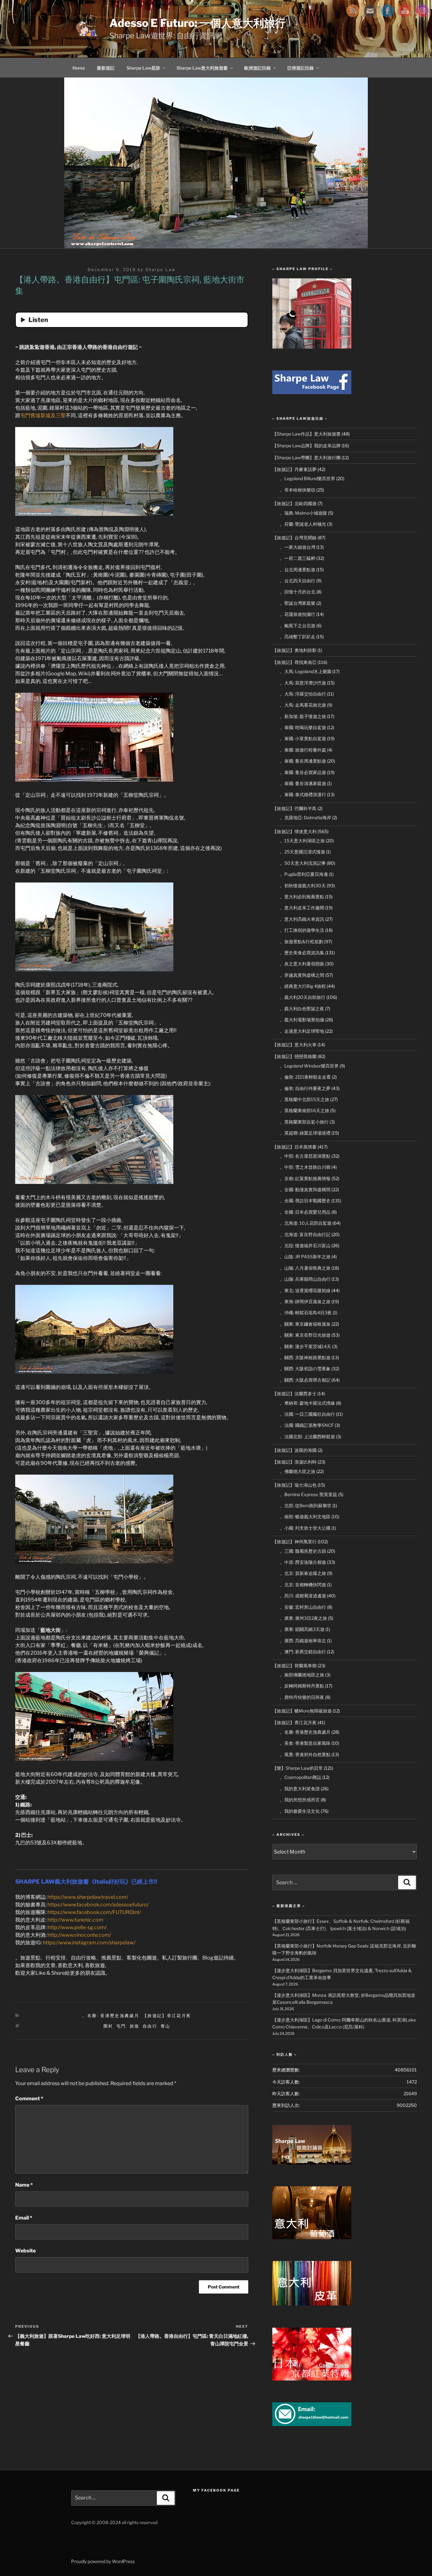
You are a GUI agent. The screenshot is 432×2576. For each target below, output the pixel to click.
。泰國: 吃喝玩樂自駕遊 (303, 727)
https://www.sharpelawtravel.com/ (88, 1897)
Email (24, 2218)
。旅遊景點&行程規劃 (302, 941)
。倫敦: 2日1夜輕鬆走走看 (305, 1077)
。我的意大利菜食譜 (300, 1789)
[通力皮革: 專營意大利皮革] (312, 2304)
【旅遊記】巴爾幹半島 (294, 808)
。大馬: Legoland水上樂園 (306, 671)
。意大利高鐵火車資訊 (302, 919)
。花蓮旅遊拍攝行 (298, 614)
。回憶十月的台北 (298, 592)
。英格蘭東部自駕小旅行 (304, 1122)
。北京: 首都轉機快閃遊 (303, 1585)
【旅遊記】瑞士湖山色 (294, 1485)
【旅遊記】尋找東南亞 (294, 662)
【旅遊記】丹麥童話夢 (294, 469)
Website (25, 2251)
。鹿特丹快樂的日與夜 (302, 1697)
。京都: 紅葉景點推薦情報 (305, 1178)
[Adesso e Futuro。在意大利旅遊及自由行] (312, 392)
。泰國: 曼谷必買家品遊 (303, 772)
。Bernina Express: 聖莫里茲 (309, 1494)
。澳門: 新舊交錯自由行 (303, 1652)
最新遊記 (106, 68)
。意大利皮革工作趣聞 (302, 908)
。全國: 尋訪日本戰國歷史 (305, 1201)
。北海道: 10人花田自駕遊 (306, 1223)
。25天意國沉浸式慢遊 (302, 852)
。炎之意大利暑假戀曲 (302, 964)
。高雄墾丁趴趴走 (298, 637)
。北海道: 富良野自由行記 (305, 1234)
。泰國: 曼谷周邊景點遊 (303, 761)
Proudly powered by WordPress (103, 2561)
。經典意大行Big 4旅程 (303, 986)
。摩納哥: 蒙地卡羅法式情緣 (307, 1403)
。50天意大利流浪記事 (303, 863)
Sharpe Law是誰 (143, 68)
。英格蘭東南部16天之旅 (305, 1110)
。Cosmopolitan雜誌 (301, 1777)
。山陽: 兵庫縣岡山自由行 (305, 1279)
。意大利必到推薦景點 (302, 897)
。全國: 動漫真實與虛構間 (305, 1189)
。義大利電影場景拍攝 (302, 1020)
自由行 (150, 2026)
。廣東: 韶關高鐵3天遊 (302, 1629)
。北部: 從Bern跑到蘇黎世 (306, 1505)
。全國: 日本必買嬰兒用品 (305, 1212)
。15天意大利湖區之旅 (302, 841)
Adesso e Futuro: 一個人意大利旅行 (197, 23)
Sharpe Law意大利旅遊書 (202, 68)
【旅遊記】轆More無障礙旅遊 (302, 1711)
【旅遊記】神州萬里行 (294, 1542)
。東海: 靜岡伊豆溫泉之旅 (305, 1301)
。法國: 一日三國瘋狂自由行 (307, 1414)
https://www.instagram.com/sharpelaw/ (89, 1943)
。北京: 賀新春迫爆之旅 (303, 1573)
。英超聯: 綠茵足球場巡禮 (305, 1133)
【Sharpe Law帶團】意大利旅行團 (306, 458)
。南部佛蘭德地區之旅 (302, 1675)
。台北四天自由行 (298, 581)
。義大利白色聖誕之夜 (302, 1009)
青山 (166, 2026)
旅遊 (135, 2026)
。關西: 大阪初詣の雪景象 (305, 1368)
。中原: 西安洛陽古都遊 (303, 1562)
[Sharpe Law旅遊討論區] (312, 2163)
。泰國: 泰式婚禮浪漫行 (303, 794)
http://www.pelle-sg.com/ (77, 1927)
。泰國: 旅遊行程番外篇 (303, 750)
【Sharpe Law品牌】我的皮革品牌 (306, 446)
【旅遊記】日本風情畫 (294, 1147)
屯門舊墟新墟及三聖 (43, 415)
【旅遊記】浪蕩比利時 (294, 1462)
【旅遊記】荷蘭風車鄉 (294, 1666)
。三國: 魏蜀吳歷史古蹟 (303, 1551)
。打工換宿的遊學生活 (302, 930)
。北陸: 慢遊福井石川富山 (305, 1245)
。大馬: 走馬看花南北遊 (303, 705)
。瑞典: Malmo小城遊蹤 (303, 513)
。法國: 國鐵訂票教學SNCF (307, 1425)
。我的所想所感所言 (300, 1800)
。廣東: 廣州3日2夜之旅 (303, 1618)
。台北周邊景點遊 (298, 570)
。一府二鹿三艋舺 (298, 558)
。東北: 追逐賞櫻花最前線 (305, 1290)
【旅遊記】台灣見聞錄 (294, 538)
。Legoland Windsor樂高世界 (309, 1066)
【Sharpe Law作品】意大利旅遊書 (306, 434)
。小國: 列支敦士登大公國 (305, 1528)
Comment (29, 2099)
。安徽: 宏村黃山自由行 (303, 1607)
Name (24, 2185)
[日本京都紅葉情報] (312, 2379)
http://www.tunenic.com (75, 1920)
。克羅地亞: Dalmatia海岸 (305, 817)
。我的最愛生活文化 (300, 1811)
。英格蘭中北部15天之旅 (305, 1099)
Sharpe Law (161, 269)
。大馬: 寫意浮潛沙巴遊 (303, 683)
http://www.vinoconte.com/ (79, 1935)
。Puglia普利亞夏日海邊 (304, 874)
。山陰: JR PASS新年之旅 (305, 1257)
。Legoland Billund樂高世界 (308, 478)
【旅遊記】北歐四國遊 (294, 503)
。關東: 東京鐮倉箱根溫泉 (305, 1324)
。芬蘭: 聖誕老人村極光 (303, 524)
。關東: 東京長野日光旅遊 (305, 1335)
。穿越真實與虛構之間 (302, 975)
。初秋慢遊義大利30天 (303, 886)
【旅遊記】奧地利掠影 (294, 650)
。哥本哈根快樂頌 (298, 490)
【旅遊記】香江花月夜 (167, 2016)
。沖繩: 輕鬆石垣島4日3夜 (306, 1313)
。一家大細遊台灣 (298, 547)
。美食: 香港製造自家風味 (305, 1743)
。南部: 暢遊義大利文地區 (305, 1517)
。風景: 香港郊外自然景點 (305, 1754)
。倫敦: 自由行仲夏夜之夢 (305, 1088)
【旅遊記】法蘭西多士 (294, 1393)
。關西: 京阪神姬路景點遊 (305, 1357)
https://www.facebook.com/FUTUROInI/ (94, 1912)
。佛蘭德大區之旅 (298, 1471)
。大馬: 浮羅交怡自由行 (303, 694)
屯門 (121, 2026)
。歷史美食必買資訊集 (302, 953)
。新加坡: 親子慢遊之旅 (303, 716)
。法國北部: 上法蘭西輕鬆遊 (307, 1437)
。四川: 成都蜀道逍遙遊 (303, 1596)
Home (79, 68)
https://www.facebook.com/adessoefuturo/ (98, 1905)
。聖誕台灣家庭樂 (298, 603)
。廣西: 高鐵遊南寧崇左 (303, 1641)
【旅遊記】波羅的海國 (294, 1450)
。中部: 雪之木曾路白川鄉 (305, 1167)
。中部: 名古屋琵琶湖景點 (305, 1156)
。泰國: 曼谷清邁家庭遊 (303, 783)
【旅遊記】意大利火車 (294, 1045)
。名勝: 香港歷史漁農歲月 (111, 2016)
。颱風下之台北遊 (298, 625)
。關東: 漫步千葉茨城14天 (305, 1346)
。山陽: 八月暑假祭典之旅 (305, 1268)
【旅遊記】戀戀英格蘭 (294, 1056)
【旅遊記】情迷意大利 (294, 831)
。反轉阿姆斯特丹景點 (302, 1686)
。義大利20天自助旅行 (303, 997)
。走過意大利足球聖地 (302, 1031)
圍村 (108, 2026)
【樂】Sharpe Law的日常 (298, 1768)
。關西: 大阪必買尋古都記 (305, 1380)
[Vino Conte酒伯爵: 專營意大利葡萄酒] (312, 2237)
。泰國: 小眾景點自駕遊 (303, 738)
